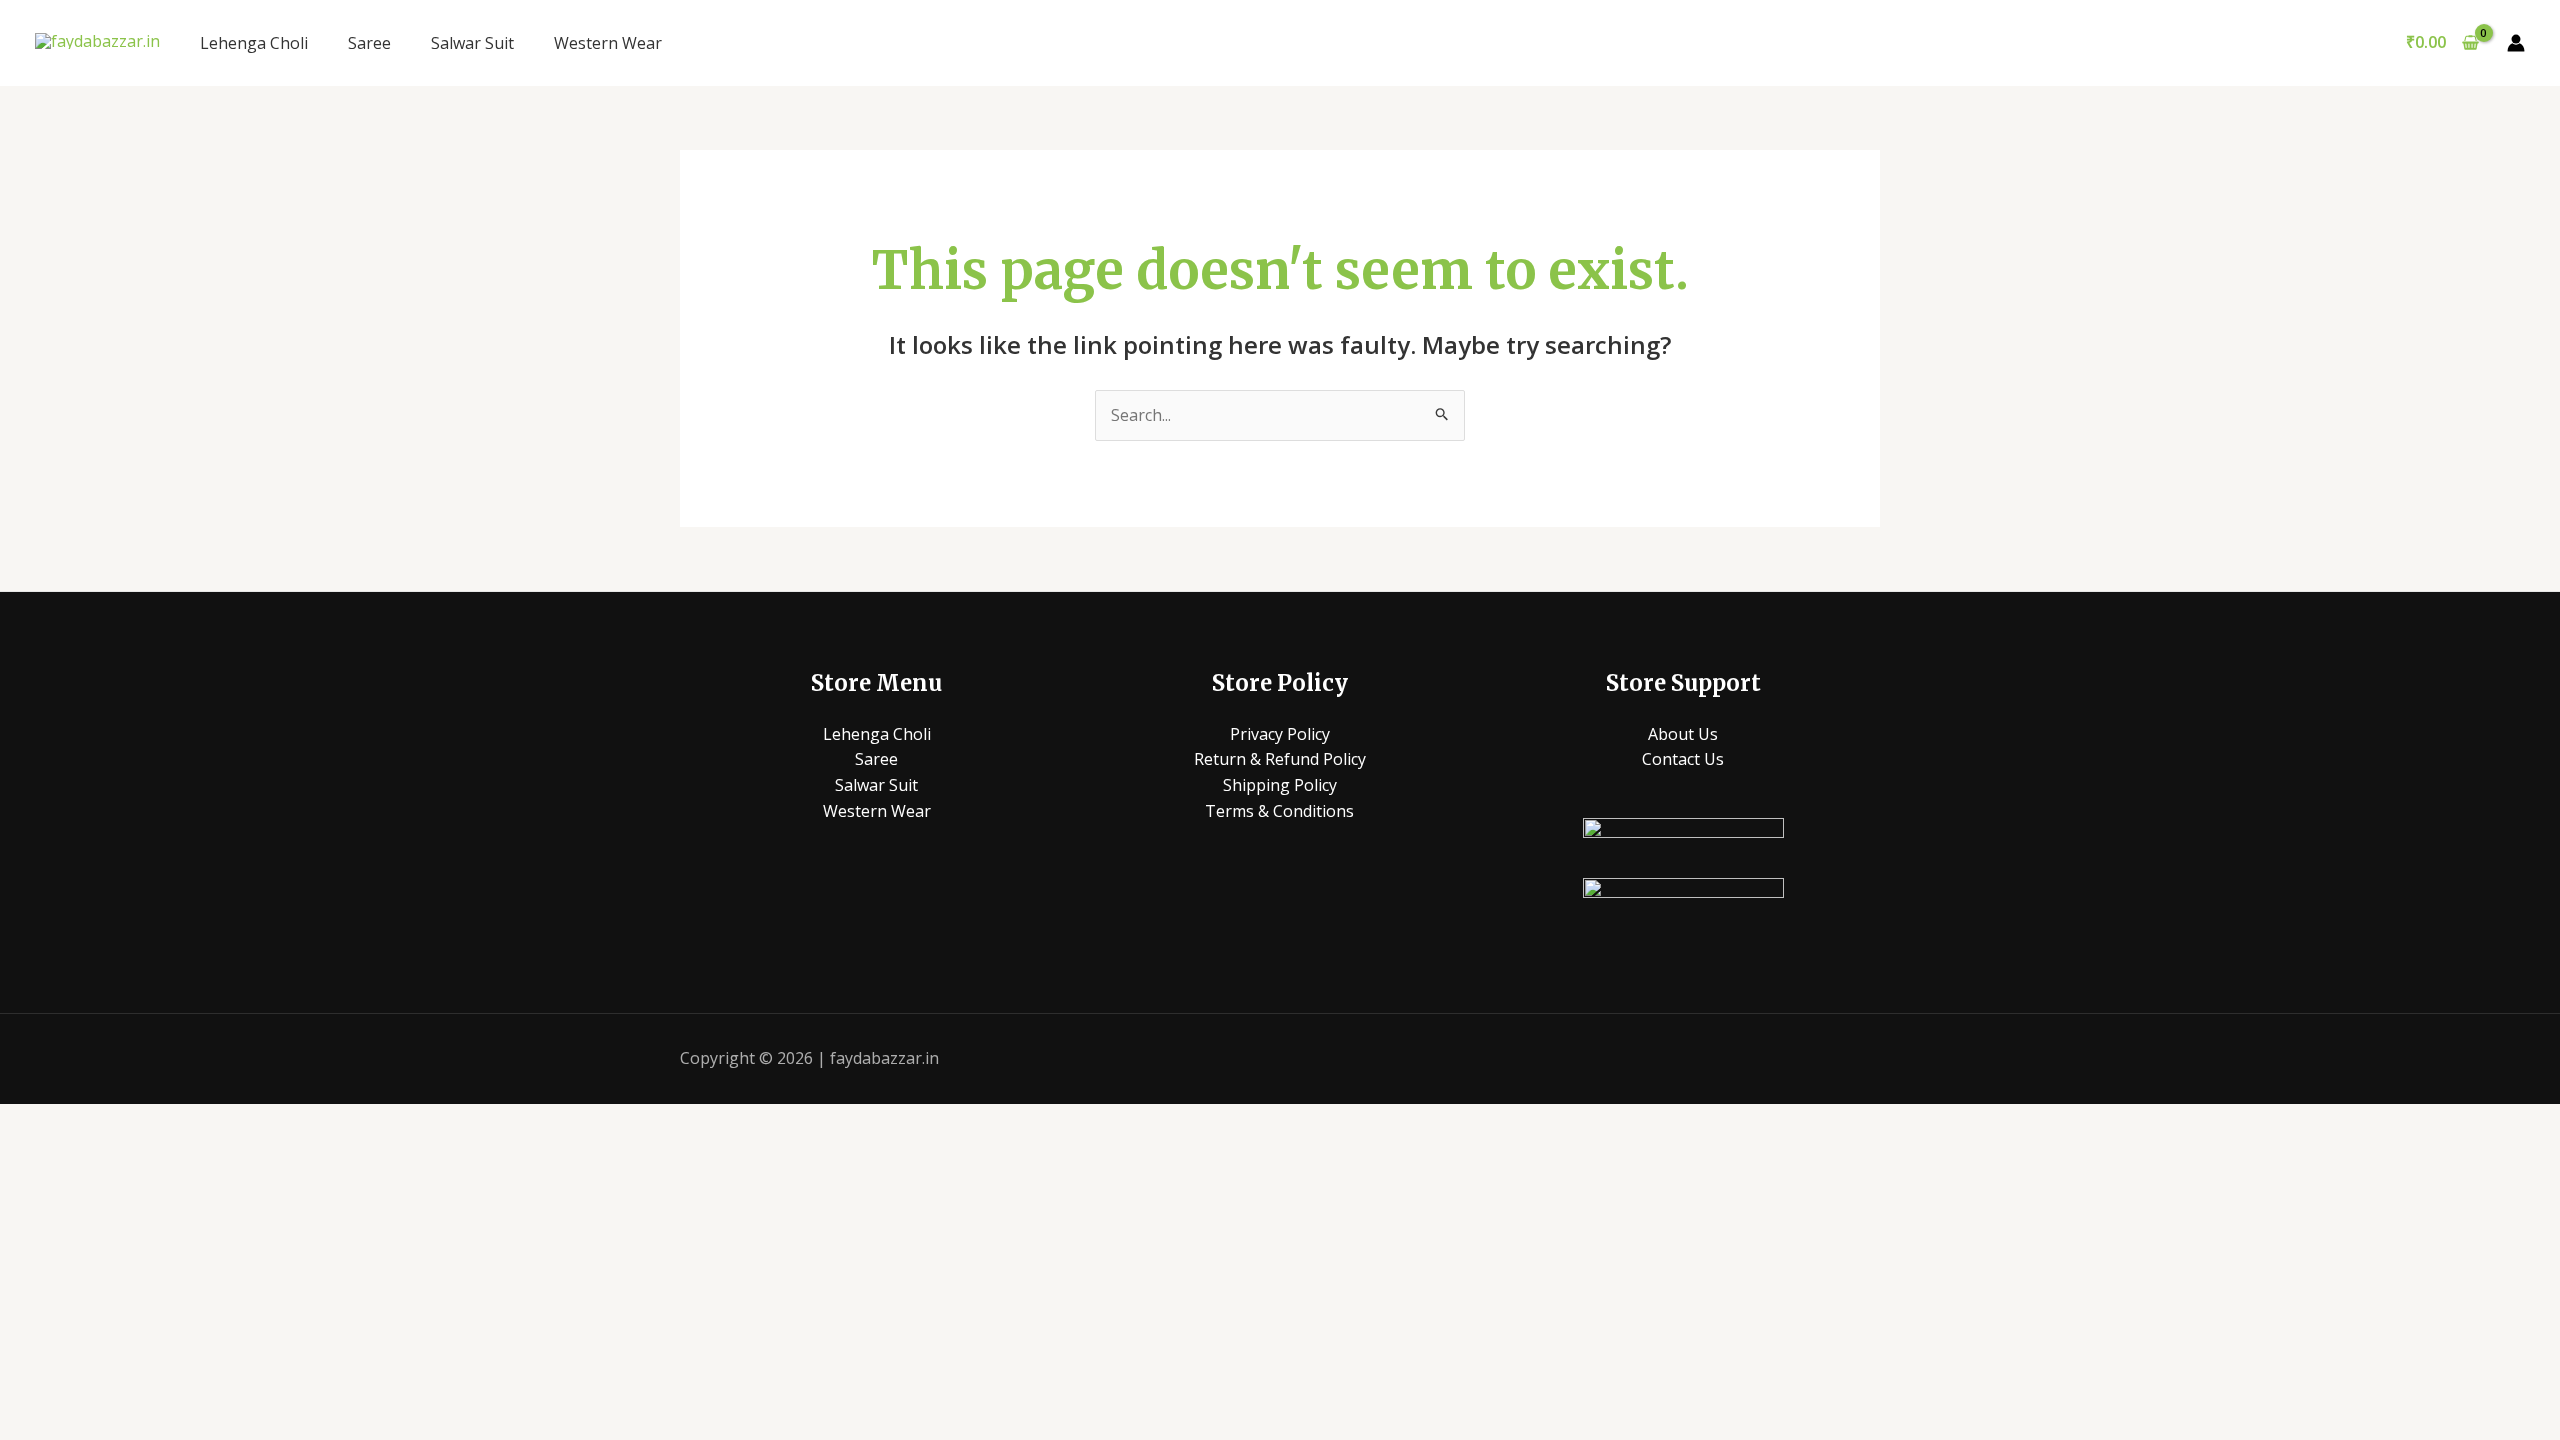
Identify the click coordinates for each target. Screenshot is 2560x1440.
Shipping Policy (1280, 785)
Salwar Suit (472, 43)
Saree (369, 43)
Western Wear (608, 43)
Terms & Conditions (1279, 811)
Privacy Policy (1280, 734)
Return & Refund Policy (1280, 759)
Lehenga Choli (254, 43)
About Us (1683, 734)
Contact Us (1683, 759)
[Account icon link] (2516, 43)
